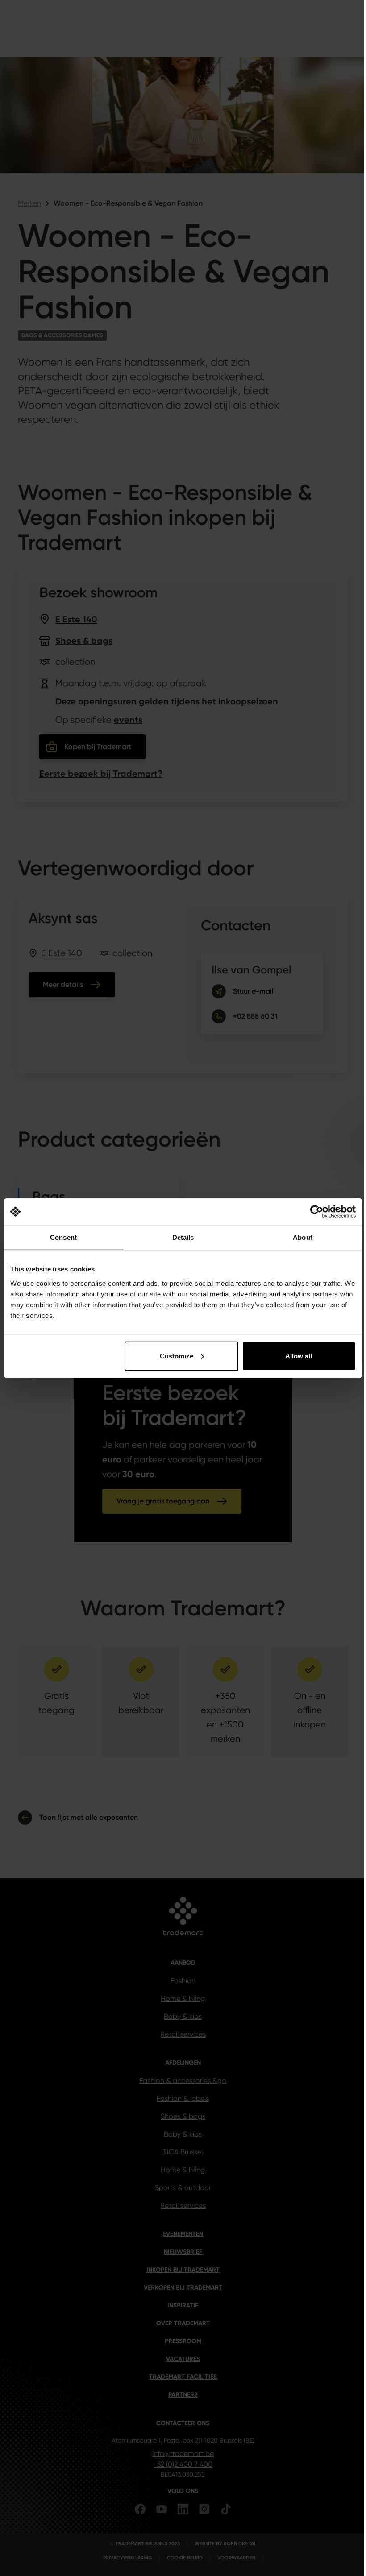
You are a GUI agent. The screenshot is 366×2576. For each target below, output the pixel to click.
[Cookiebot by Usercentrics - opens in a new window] (317, 1212)
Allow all (299, 1356)
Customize (177, 1356)
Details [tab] (183, 1237)
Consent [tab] (63, 1237)
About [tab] (303, 1237)
